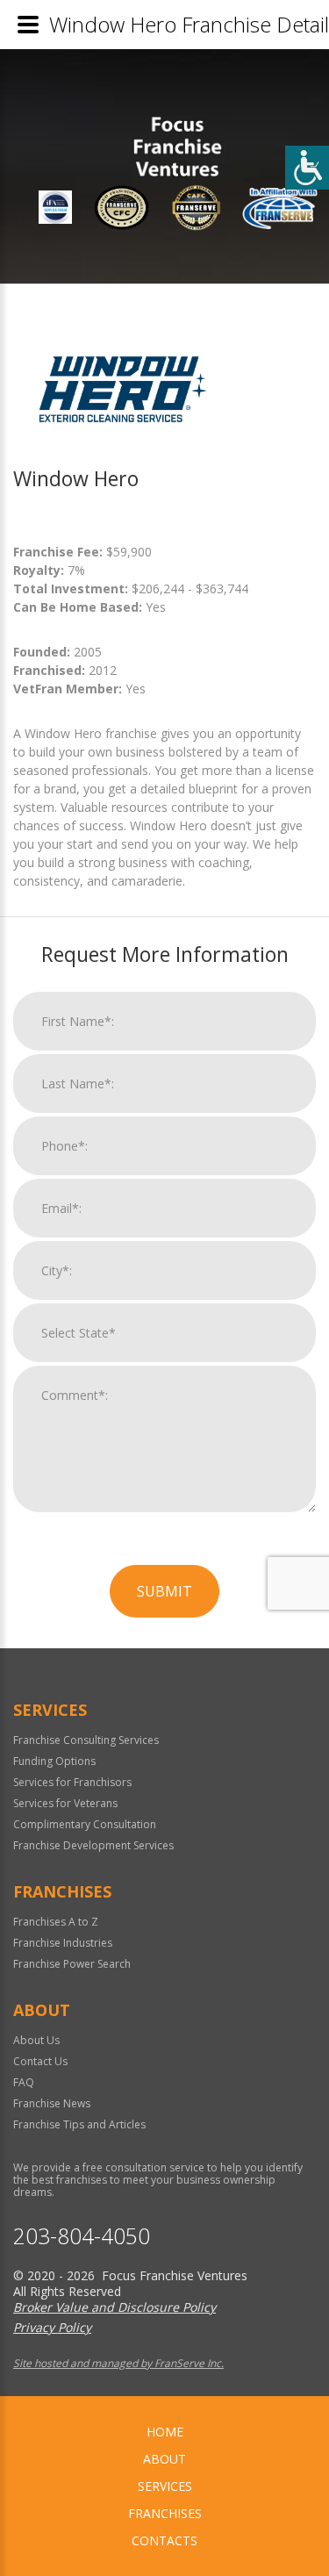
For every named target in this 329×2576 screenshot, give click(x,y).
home (165, 2432)
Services (165, 2486)
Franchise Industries (63, 1943)
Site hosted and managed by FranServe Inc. (118, 2363)
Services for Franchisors (72, 1782)
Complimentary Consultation (85, 1824)
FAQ (24, 2082)
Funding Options (54, 1761)
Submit (164, 1591)
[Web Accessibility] (307, 168)
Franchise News (52, 2103)
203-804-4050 (82, 2236)
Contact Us (40, 2061)
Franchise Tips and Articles (79, 2124)
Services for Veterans (65, 1803)
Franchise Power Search (72, 1964)
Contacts (164, 2540)
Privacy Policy (52, 2327)
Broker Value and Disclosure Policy (114, 2307)
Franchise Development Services (93, 1845)
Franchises (165, 2513)
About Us (36, 2040)
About (164, 2459)
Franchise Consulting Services (86, 1740)
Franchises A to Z (56, 1922)
